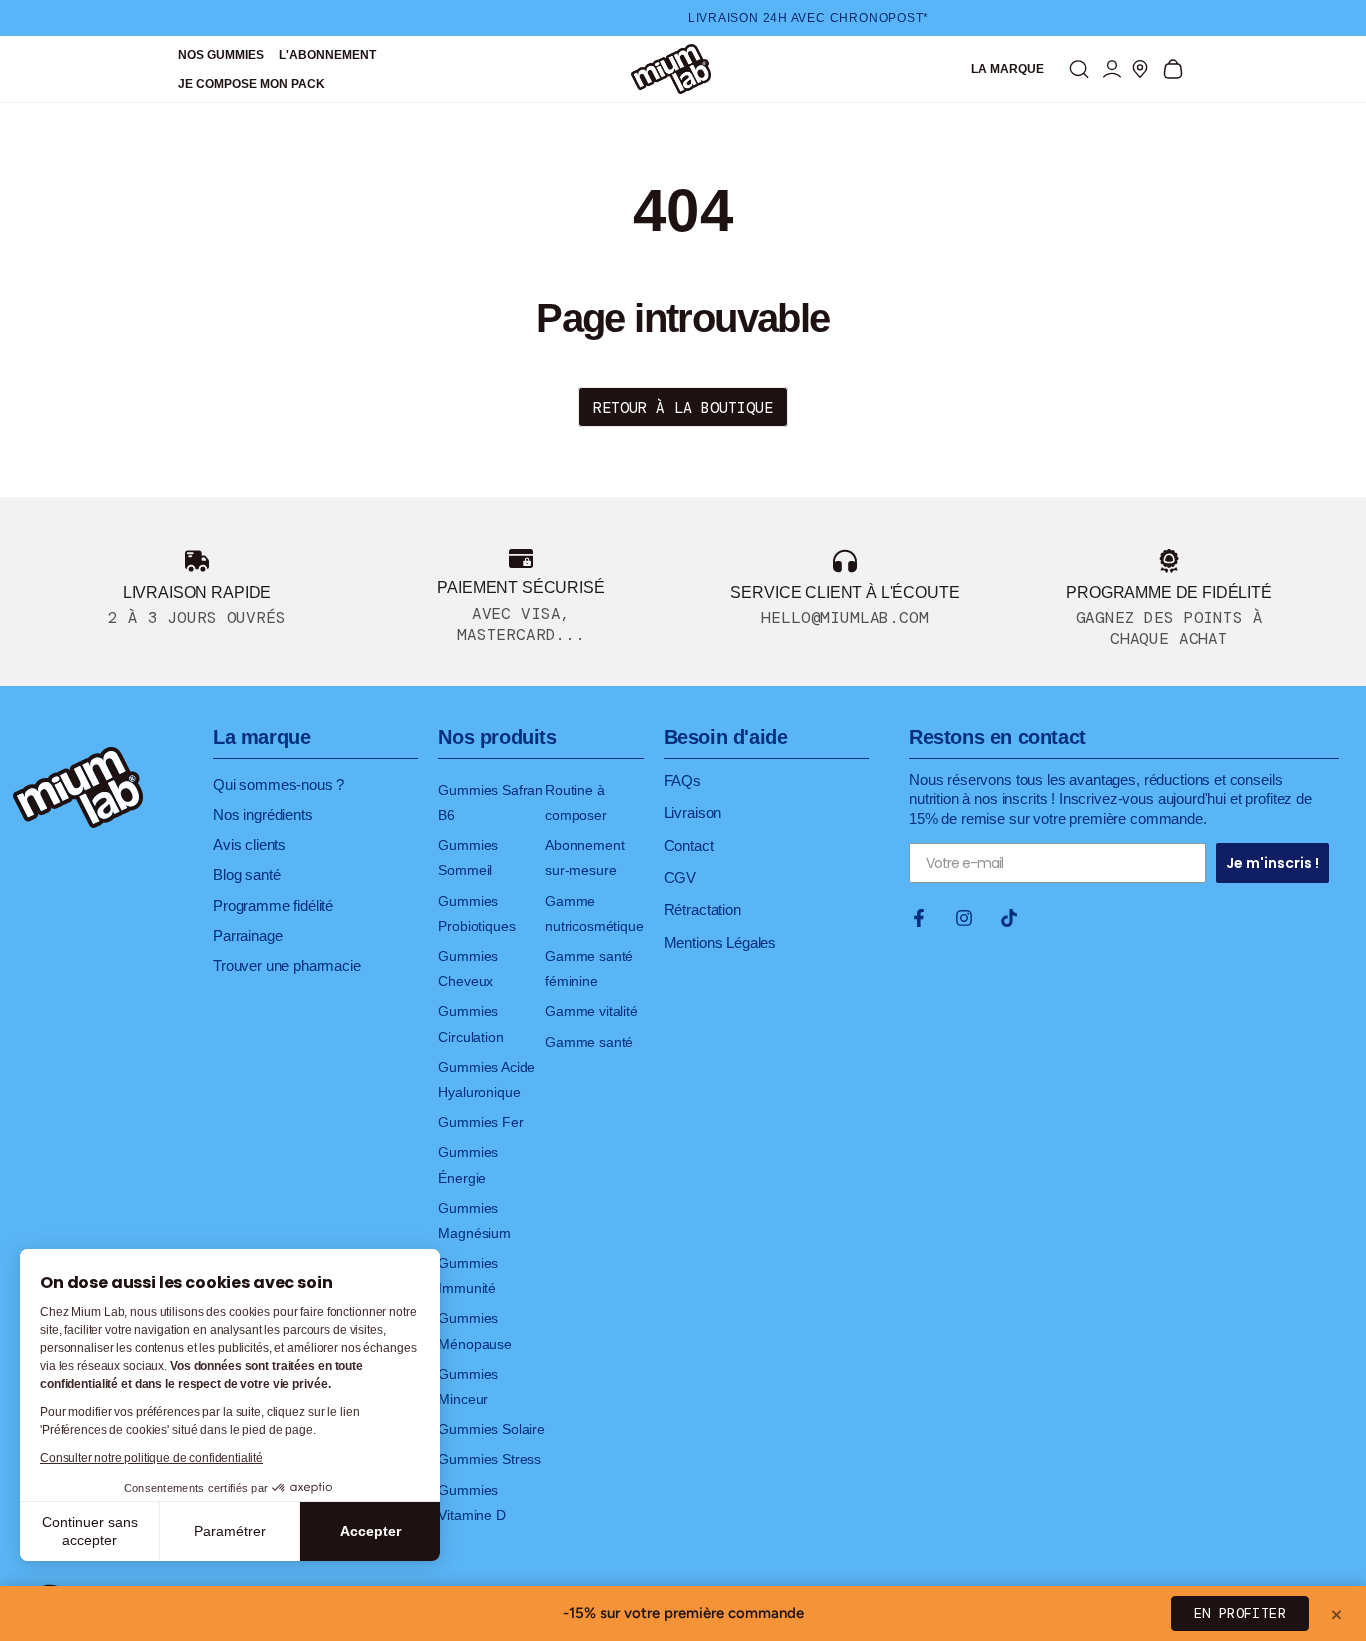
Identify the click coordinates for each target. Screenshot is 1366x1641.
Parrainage (247, 935)
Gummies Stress (489, 1459)
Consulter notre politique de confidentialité (151, 1458)
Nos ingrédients (263, 814)
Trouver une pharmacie (287, 965)
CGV (680, 877)
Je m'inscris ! (1272, 863)
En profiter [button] (1240, 1613)
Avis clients (249, 844)
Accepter (370, 1531)
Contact (689, 845)
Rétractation (702, 909)
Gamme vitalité (591, 1011)
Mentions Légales (720, 942)
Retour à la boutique (683, 408)
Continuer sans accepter (90, 1531)
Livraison (693, 812)
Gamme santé (589, 1042)
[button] (1079, 69)
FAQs (682, 780)
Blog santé (246, 874)
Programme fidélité (273, 905)
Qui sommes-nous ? (278, 784)
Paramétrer (230, 1531)
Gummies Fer (480, 1122)
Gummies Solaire (491, 1429)
